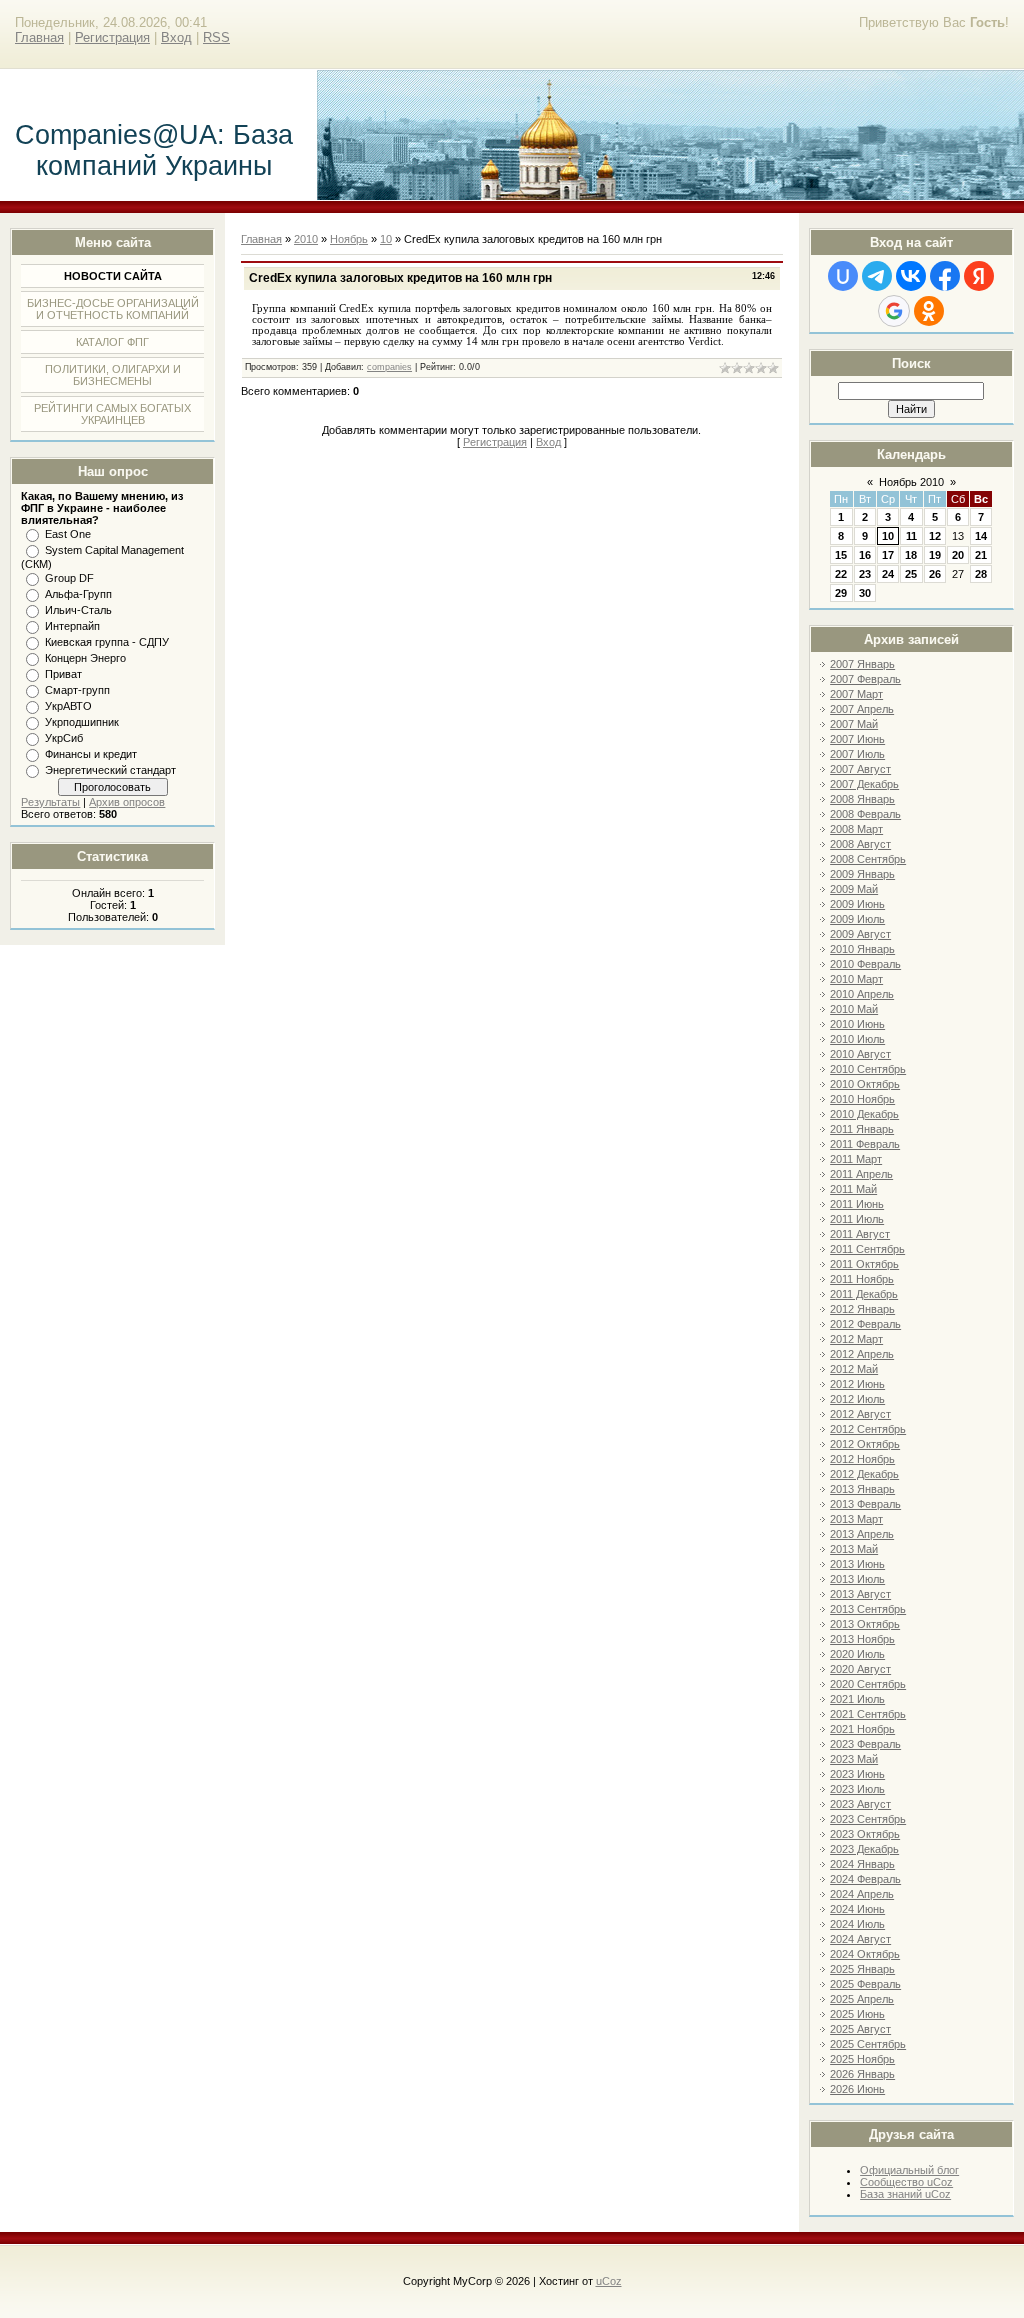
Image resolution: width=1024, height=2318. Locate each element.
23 (865, 574)
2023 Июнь (857, 1774)
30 (865, 593)
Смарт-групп (77, 690)
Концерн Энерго (85, 658)
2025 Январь (862, 1969)
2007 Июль (857, 754)
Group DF (69, 578)
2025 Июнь (857, 2014)
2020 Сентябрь (868, 1684)
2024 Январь (862, 1864)
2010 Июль (857, 1039)
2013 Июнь (857, 1564)
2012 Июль (857, 1399)
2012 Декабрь (864, 1474)
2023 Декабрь (864, 1849)
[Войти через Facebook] (945, 276)
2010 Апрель (862, 994)
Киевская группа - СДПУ (107, 642)
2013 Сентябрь (868, 1609)
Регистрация (112, 37)
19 (935, 555)
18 (911, 555)
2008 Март (856, 829)
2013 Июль (857, 1579)
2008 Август (860, 844)
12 (935, 536)
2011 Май (853, 1189)
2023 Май (854, 1759)
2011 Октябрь (864, 1264)
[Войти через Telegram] (877, 276)
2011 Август (860, 1234)
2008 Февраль (865, 814)
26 (935, 574)
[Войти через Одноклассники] (929, 311)
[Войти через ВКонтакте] (911, 276)
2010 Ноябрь (862, 1099)
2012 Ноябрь (862, 1459)
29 (841, 593)
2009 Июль (857, 919)
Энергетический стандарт (110, 770)
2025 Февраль (865, 1984)
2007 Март (856, 694)
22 (841, 574)
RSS (216, 37)
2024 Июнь (857, 1909)
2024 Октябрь (865, 1954)
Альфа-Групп (78, 594)
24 (888, 574)
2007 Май (854, 724)
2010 (306, 239)
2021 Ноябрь (862, 1729)
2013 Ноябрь (862, 1639)
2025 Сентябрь (868, 2044)
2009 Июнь (857, 904)
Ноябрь (349, 239)
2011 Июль (857, 1219)
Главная (39, 37)
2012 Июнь (857, 1384)
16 (865, 555)
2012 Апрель (862, 1354)
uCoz (609, 2281)
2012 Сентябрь (868, 1429)
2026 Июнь (857, 2089)
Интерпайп (72, 626)
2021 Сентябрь (868, 1714)
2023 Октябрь (865, 1834)
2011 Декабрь (864, 1294)
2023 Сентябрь (868, 1819)
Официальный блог (909, 2170)
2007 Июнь (857, 739)
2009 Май (854, 889)
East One (68, 534)
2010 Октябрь (865, 1084)
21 (981, 555)
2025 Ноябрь (862, 2059)
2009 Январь (862, 874)
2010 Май (854, 1009)
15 (841, 555)
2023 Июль (857, 1789)
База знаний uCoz (905, 2194)
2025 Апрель (862, 1999)
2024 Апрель (862, 1894)
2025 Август (860, 2029)
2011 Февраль (865, 1144)
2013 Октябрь (865, 1624)
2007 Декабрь (864, 784)
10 (888, 536)
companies (389, 367)
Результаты (50, 802)
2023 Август (860, 1804)
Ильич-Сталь (78, 610)
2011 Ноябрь (862, 1279)
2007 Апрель (862, 709)
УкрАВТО (68, 706)
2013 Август (860, 1594)
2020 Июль (857, 1654)
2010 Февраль (865, 964)
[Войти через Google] (894, 311)
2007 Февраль (865, 679)
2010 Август (860, 1054)
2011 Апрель (861, 1174)
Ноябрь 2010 (911, 482)
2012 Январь (862, 1309)
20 (958, 555)
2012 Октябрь (865, 1444)
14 (981, 536)
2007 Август (860, 769)
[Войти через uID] (843, 276)
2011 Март (856, 1159)
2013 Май (854, 1549)
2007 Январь (862, 664)
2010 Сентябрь (868, 1069)
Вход (176, 37)
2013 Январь (862, 1489)
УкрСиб (64, 738)
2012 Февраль (865, 1324)
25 (911, 574)
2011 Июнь (857, 1204)
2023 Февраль (865, 1744)
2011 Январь (862, 1129)
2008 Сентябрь (868, 859)
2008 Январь (862, 799)
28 (981, 574)
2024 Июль (857, 1924)
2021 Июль (857, 1699)
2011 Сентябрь (867, 1249)
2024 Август (860, 1939)
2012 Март (856, 1339)
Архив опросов (127, 802)
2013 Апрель (862, 1534)
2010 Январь (862, 949)
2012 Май (854, 1369)
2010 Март (856, 979)
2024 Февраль (865, 1879)
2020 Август (860, 1669)
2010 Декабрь (864, 1114)
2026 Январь (862, 2074)
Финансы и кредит (91, 754)
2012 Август (860, 1414)
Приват (63, 674)
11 (911, 536)
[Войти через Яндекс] (979, 276)
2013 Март (856, 1519)
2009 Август (860, 934)
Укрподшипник (82, 722)
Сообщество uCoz (906, 2182)
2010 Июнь (857, 1024)
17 (888, 555)
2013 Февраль (865, 1504)
